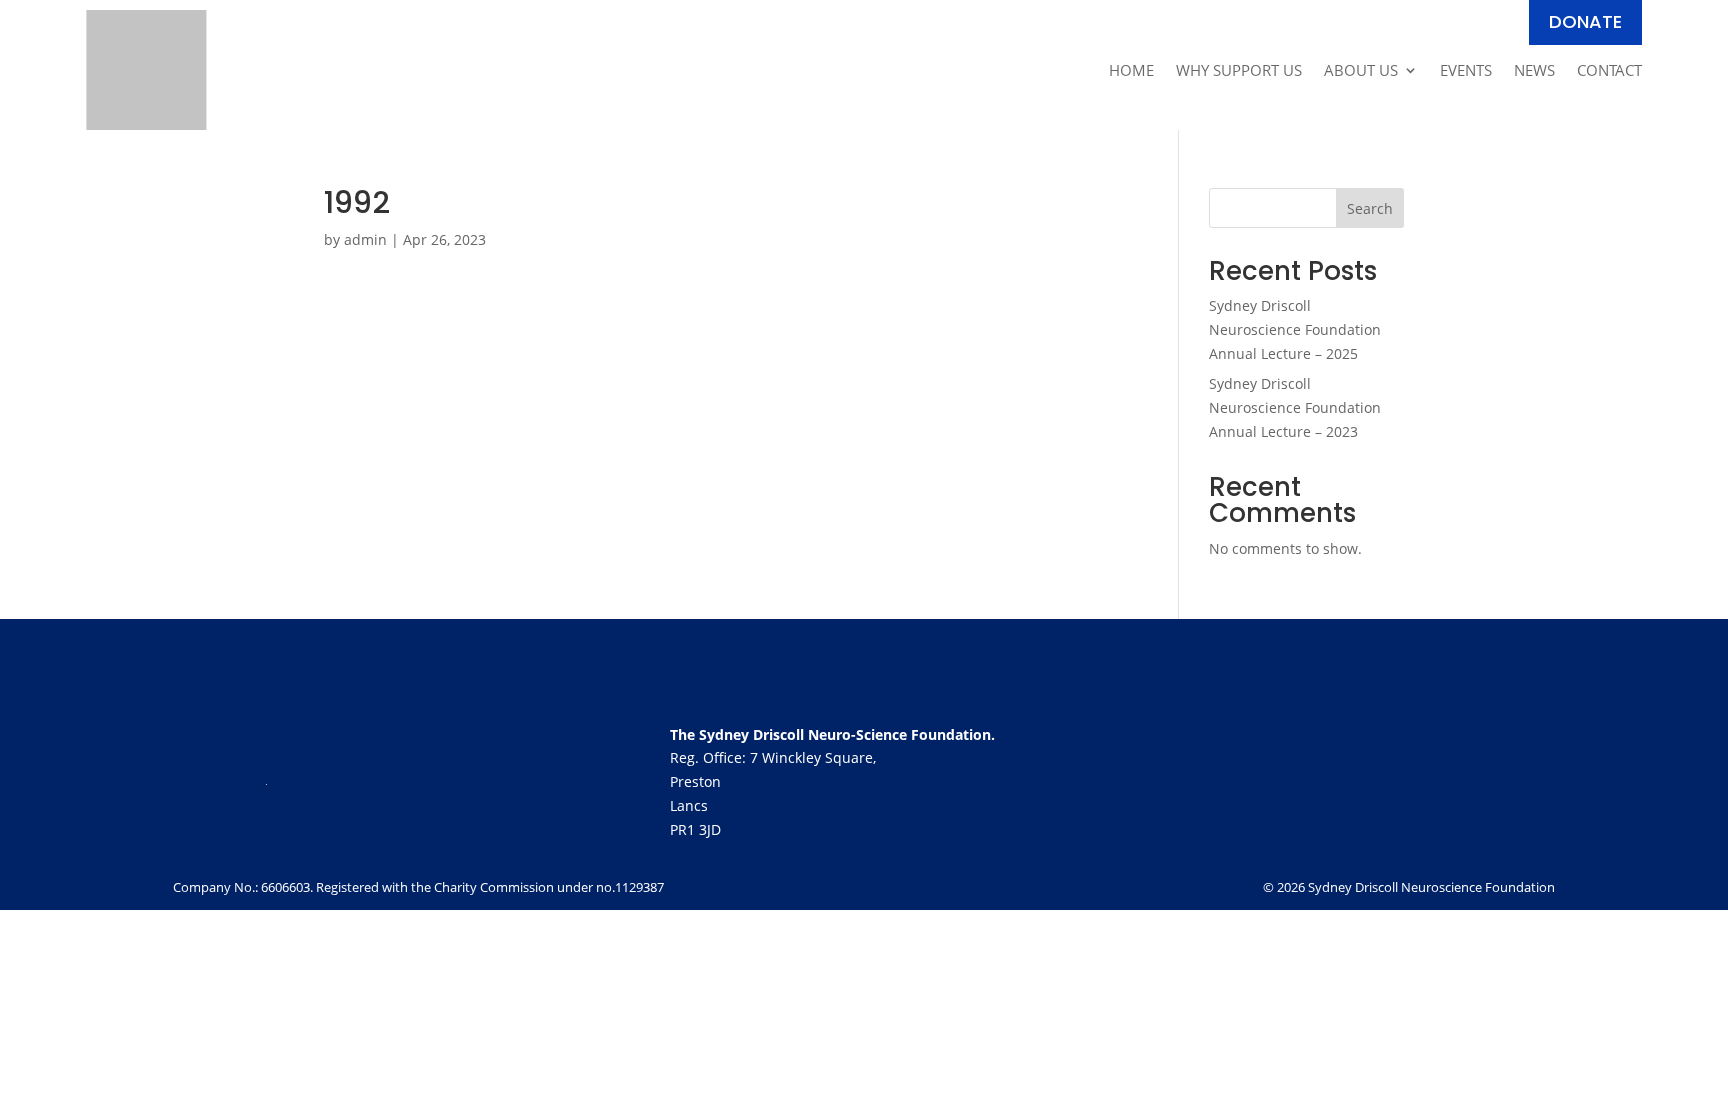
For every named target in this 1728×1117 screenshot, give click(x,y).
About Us (1361, 71)
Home (1131, 71)
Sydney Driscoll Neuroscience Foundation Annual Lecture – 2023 (1295, 407)
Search (1370, 208)
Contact (1609, 71)
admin (365, 239)
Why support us (1239, 71)
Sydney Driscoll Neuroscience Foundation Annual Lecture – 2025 (1295, 329)
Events (1466, 71)
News (1534, 71)
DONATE (1585, 21)
